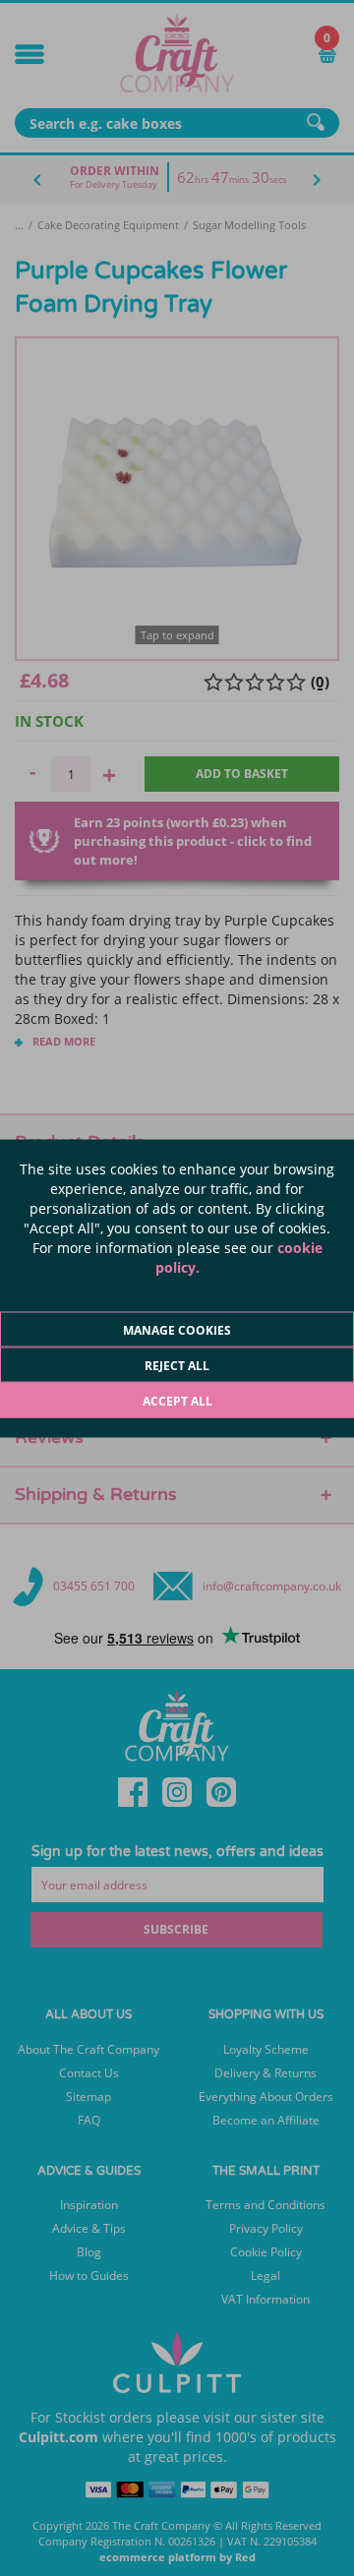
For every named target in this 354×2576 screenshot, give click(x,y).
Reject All (177, 1365)
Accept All (177, 1400)
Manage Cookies (177, 1329)
